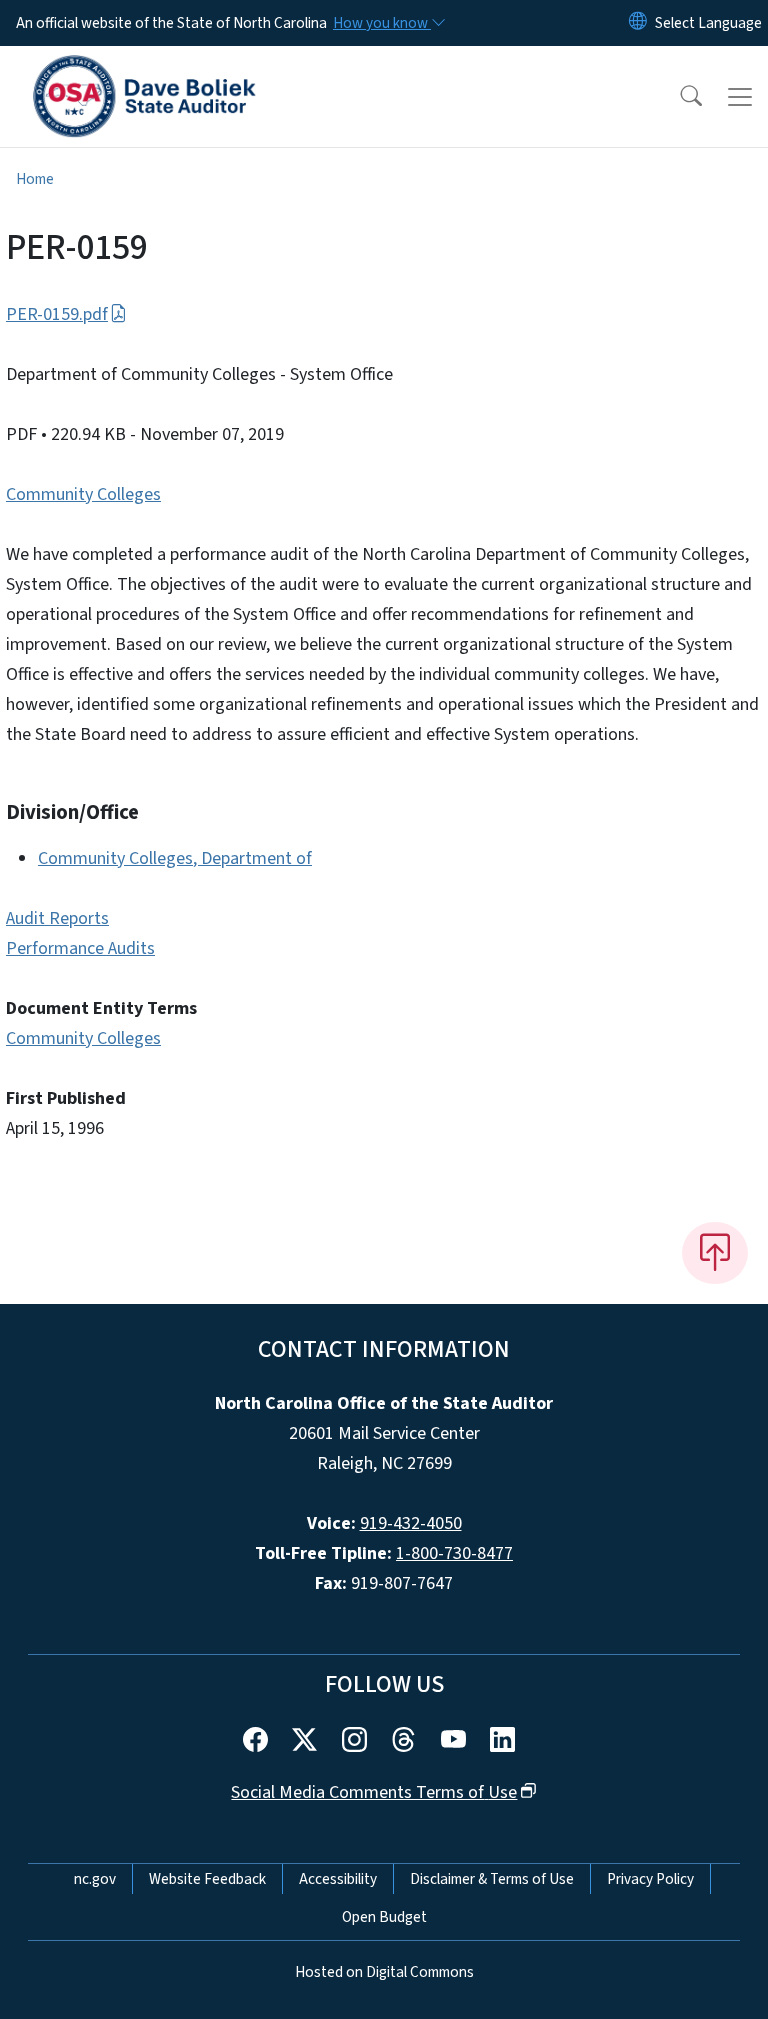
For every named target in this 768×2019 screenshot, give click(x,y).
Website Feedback (207, 1879)
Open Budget (384, 1917)
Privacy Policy (650, 1879)
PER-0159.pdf (57, 314)
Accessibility (338, 1879)
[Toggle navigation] (740, 97)
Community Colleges (83, 494)
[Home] (144, 69)
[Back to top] (715, 1253)
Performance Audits (80, 948)
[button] (678, 97)
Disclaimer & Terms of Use (492, 1879)
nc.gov (95, 1879)
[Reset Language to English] (638, 23)
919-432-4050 (411, 1523)
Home (35, 179)
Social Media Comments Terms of (374, 1792)
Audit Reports (57, 918)
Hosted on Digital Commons (384, 1972)
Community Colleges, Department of (175, 858)
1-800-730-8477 (454, 1553)
